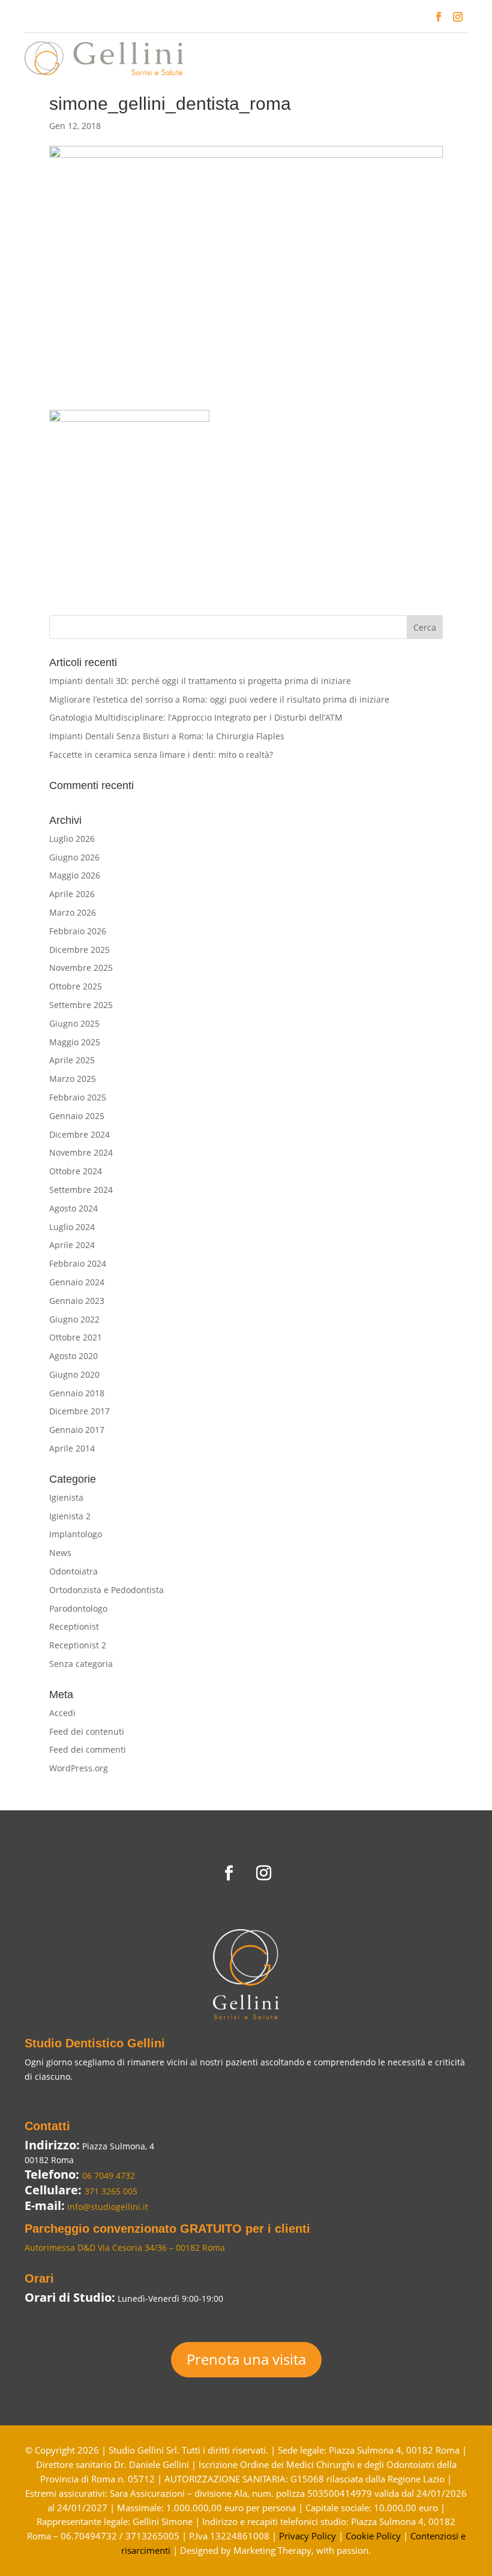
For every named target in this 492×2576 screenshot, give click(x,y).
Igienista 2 (70, 1516)
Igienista (66, 1497)
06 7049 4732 (109, 2175)
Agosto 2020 (73, 1356)
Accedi (62, 1713)
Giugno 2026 (74, 857)
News (60, 1553)
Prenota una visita (246, 2359)
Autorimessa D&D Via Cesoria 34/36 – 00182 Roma (125, 2247)
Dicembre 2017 (79, 1411)
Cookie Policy (373, 2536)
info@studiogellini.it (106, 2207)
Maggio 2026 (75, 875)
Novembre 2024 (81, 1152)
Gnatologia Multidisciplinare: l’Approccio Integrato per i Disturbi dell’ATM (196, 717)
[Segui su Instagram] (458, 17)
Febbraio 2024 (78, 1263)
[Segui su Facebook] (439, 17)
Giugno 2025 (74, 1023)
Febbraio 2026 (78, 931)
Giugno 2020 (74, 1374)
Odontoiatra (73, 1571)
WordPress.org (79, 1768)
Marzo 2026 (73, 912)
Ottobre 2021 (76, 1337)
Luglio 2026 (72, 839)
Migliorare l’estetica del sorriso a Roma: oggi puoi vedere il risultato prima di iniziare (219, 699)
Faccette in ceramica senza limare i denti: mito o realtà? (161, 755)
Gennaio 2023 (77, 1301)
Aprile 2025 (72, 1060)
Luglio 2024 (72, 1227)
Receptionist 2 (78, 1645)
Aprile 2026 (72, 894)
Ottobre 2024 (76, 1171)
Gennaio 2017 (77, 1430)
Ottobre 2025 (76, 986)
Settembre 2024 (81, 1190)
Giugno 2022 (74, 1319)
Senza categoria (81, 1664)
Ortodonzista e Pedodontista (106, 1590)
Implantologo (76, 1534)
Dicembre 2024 (79, 1134)
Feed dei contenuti (87, 1731)
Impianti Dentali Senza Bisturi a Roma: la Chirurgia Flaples (167, 736)
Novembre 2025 (81, 968)
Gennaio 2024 (77, 1282)
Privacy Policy (307, 2536)
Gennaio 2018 (77, 1393)
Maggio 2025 (75, 1042)
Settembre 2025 (81, 1005)
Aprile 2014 (72, 1448)
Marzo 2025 (73, 1079)
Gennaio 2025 (77, 1116)
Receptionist (74, 1626)
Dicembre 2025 (79, 950)
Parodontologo (78, 1608)
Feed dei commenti (88, 1749)
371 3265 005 (111, 2191)
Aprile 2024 (72, 1245)
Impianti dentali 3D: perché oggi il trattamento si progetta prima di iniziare (200, 681)
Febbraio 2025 (78, 1097)
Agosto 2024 (73, 1208)
